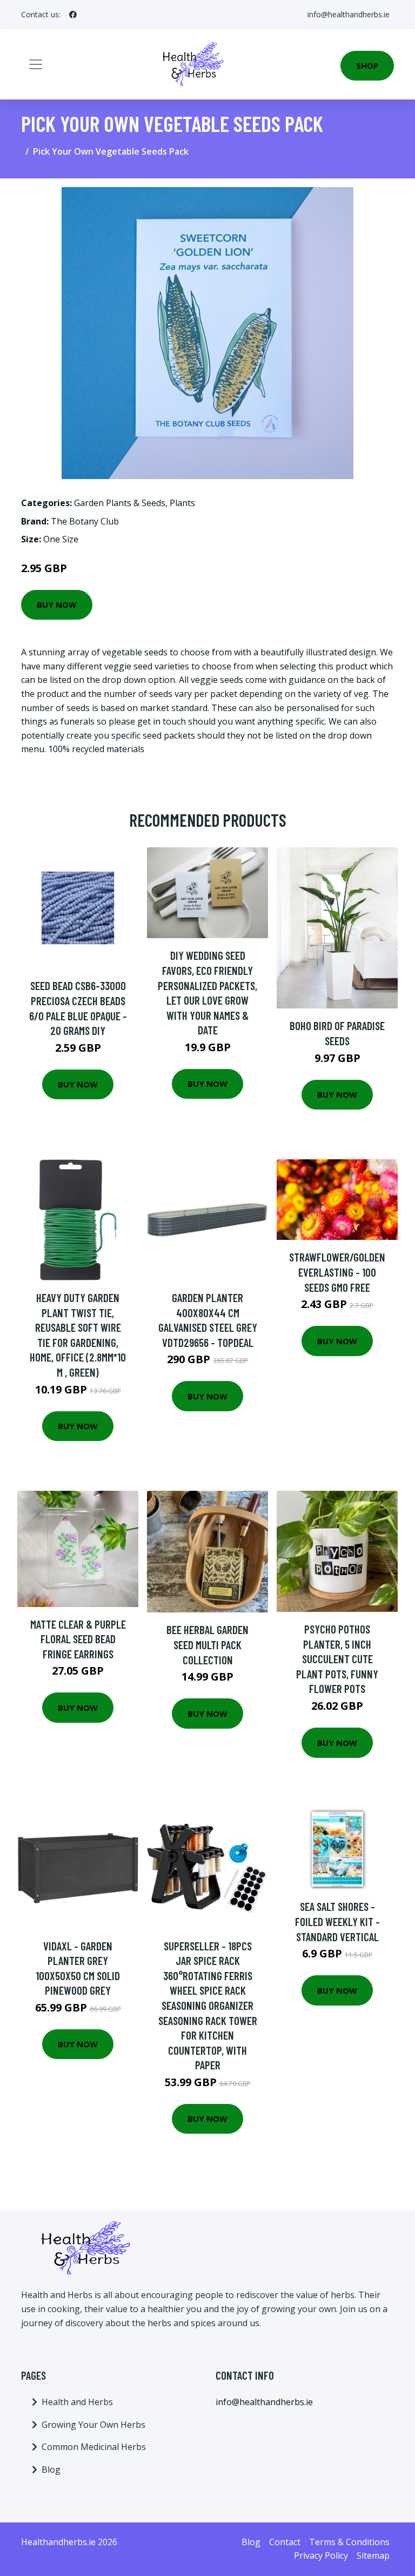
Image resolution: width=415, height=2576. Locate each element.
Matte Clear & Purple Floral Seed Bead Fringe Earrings (78, 1639)
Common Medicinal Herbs (94, 2447)
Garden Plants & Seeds (120, 503)
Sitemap (373, 2555)
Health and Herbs (77, 2402)
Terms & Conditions (349, 2542)
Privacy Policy (321, 2555)
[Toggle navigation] (36, 64)
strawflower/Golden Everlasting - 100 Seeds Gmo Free (337, 1272)
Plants (182, 503)
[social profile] (73, 15)
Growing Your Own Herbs (93, 2425)
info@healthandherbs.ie (349, 14)
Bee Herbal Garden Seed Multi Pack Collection (207, 1644)
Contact (285, 2542)
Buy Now (57, 605)
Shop (367, 65)
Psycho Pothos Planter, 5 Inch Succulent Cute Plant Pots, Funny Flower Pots (337, 1659)
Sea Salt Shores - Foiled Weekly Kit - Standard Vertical (337, 1921)
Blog (51, 2469)
